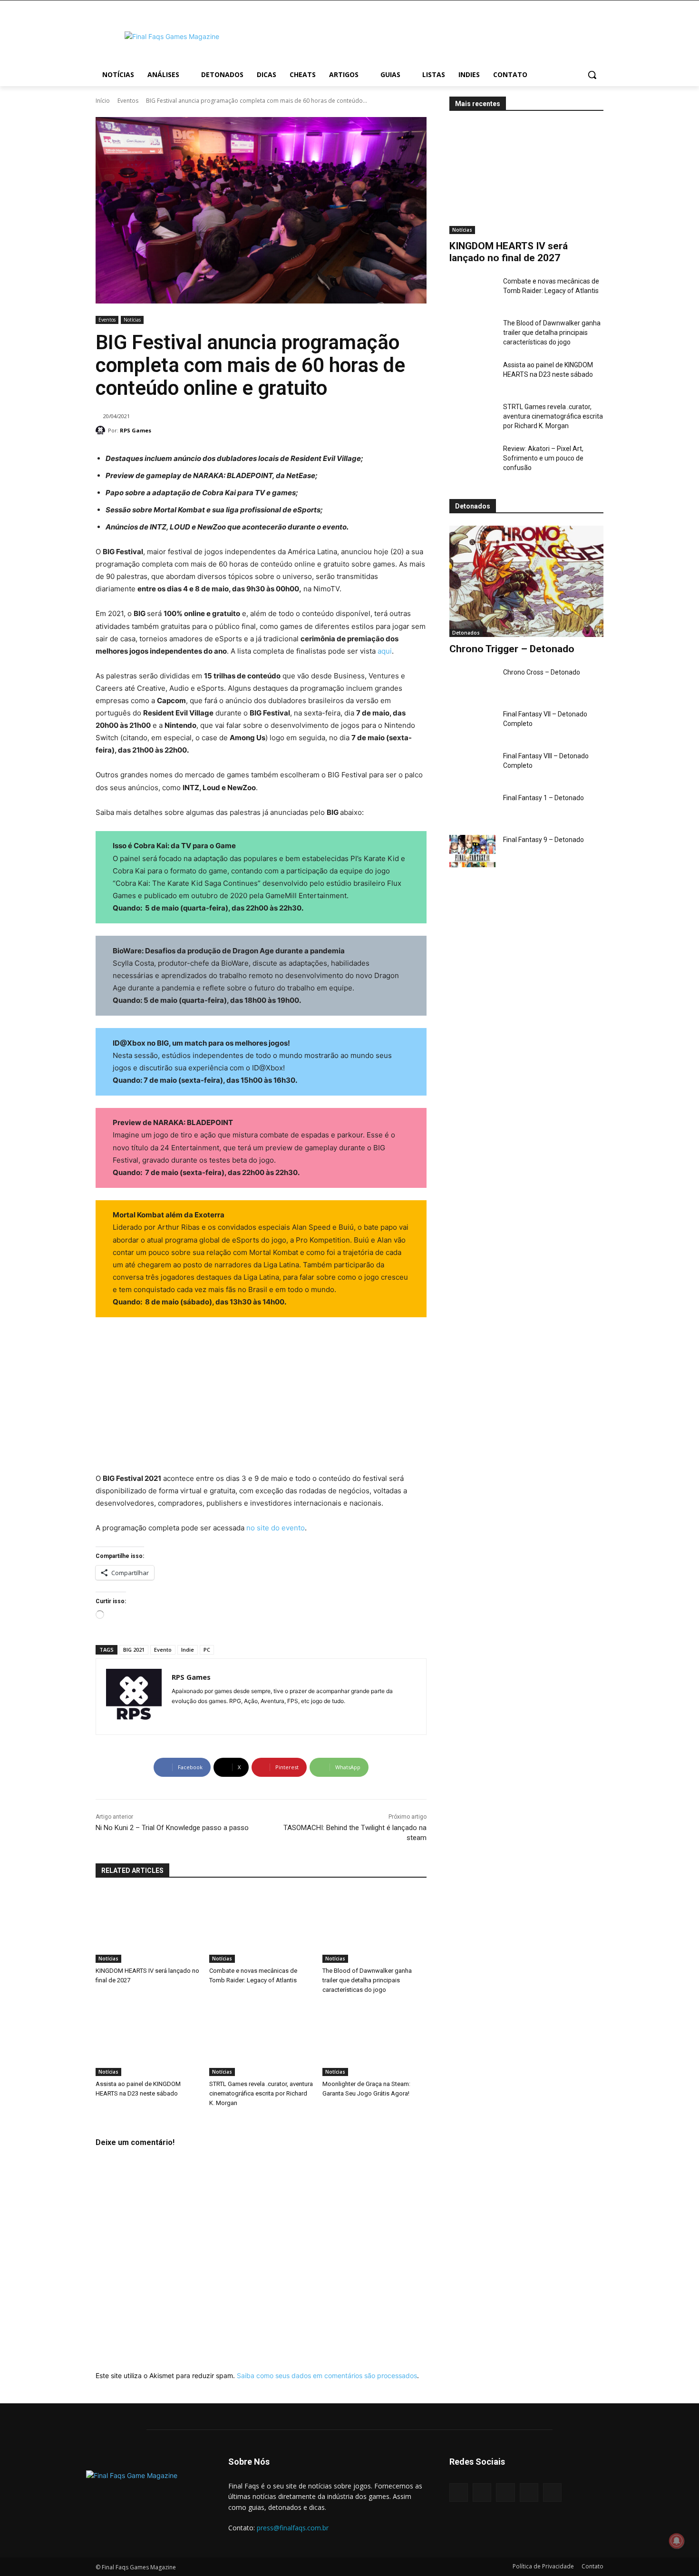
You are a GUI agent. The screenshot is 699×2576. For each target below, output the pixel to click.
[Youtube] (192, 1716)
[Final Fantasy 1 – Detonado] (472, 809)
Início (103, 101)
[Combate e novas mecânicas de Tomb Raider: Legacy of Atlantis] (472, 293)
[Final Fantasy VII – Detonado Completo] (472, 725)
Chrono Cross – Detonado (542, 672)
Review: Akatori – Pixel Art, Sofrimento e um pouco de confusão (543, 458)
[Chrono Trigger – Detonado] (526, 581)
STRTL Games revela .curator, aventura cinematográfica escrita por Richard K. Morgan (553, 416)
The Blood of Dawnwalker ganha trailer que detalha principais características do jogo (552, 333)
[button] (592, 75)
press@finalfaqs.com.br (293, 2528)
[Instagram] (175, 1716)
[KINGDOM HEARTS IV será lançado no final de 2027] (526, 179)
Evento (163, 1650)
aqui (385, 651)
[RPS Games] (102, 431)
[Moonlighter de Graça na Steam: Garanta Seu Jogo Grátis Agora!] (374, 2040)
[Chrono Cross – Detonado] (472, 684)
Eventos (128, 101)
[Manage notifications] (677, 2541)
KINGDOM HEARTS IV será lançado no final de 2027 (509, 252)
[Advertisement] (426, 35)
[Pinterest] (505, 2493)
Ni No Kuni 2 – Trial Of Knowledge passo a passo (172, 1828)
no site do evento (276, 1528)
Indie (188, 1650)
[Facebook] (459, 2493)
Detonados (466, 633)
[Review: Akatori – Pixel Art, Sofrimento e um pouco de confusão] (472, 460)
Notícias (132, 320)
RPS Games (136, 430)
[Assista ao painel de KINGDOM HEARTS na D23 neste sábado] (472, 376)
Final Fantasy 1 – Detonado (544, 798)
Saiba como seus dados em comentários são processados (327, 2375)
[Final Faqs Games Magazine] (172, 36)
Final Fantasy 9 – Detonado (544, 840)
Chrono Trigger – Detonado (512, 649)
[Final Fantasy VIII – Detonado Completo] (472, 767)
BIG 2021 (134, 1650)
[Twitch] (529, 2493)
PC (207, 1650)
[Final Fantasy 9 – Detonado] (472, 851)
